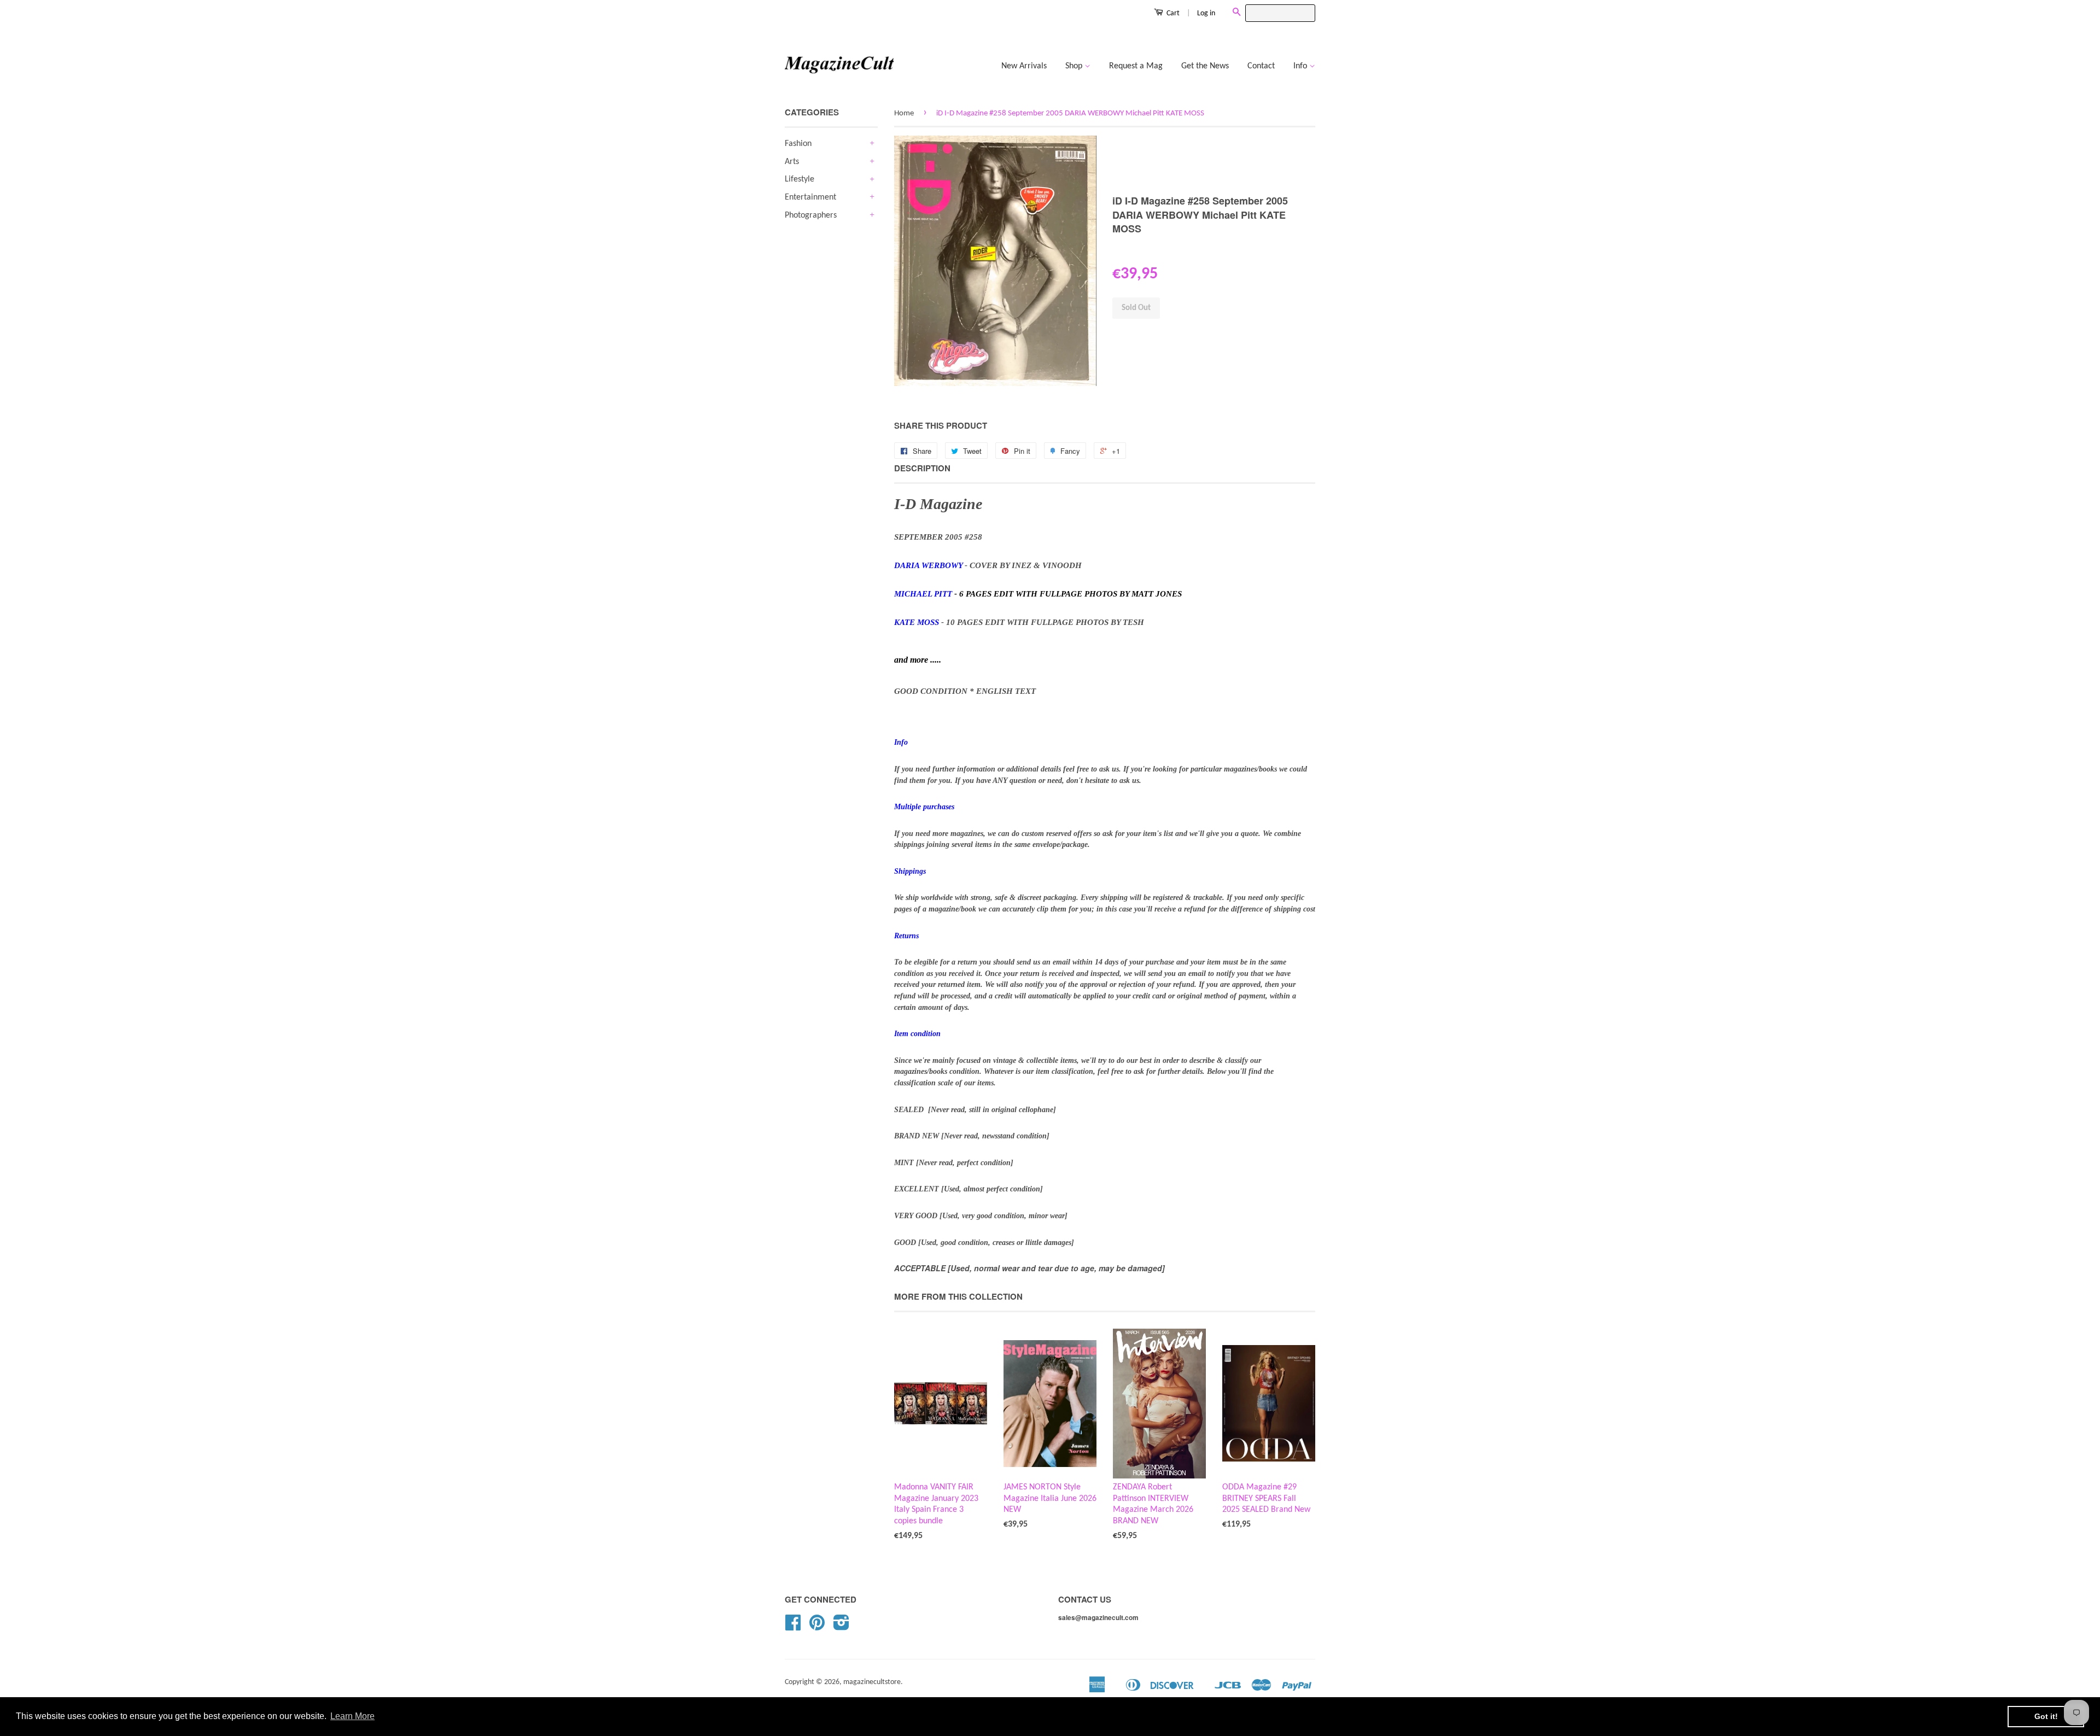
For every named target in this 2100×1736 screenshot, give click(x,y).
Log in (1206, 13)
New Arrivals (1024, 66)
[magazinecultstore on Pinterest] (817, 1627)
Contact (1261, 66)
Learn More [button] (352, 1716)
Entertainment (810, 197)
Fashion (798, 144)
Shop (1075, 66)
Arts (792, 162)
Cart (1172, 13)
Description (922, 468)
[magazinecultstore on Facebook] (793, 1627)
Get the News (1205, 66)
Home (904, 113)
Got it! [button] (2046, 1716)
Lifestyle (800, 179)
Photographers (811, 215)
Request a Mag (1136, 66)
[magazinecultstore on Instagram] (841, 1627)
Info (1301, 66)
